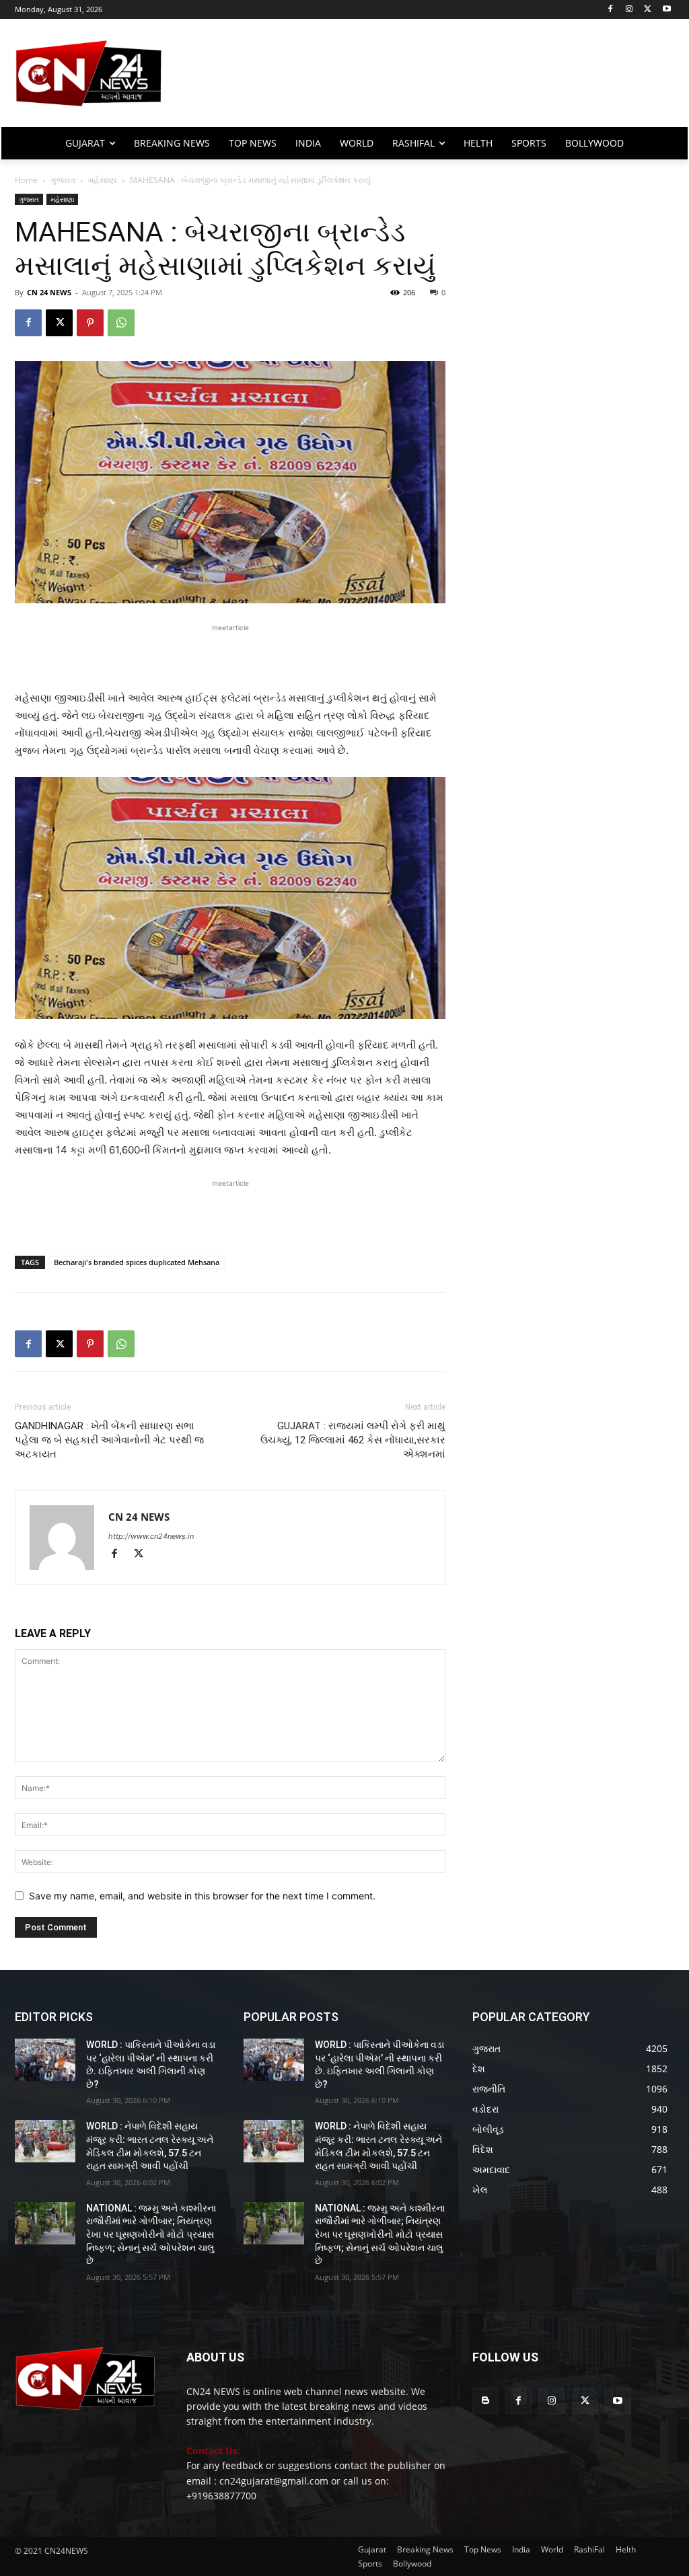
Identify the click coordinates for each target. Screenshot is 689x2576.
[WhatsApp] (121, 323)
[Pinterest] (90, 323)
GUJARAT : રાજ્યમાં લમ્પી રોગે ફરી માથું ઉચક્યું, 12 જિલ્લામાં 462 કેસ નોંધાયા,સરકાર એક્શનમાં (353, 1440)
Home (26, 180)
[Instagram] (629, 10)
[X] (648, 10)
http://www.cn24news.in (151, 1536)
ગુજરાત (63, 180)
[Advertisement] (424, 79)
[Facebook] (611, 10)
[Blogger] (485, 2401)
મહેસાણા (103, 180)
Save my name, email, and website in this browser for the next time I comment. (202, 1896)
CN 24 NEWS (49, 292)
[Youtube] (666, 10)
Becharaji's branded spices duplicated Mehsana (137, 1262)
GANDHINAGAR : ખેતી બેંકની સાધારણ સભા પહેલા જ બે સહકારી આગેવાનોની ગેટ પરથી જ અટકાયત (109, 1440)
